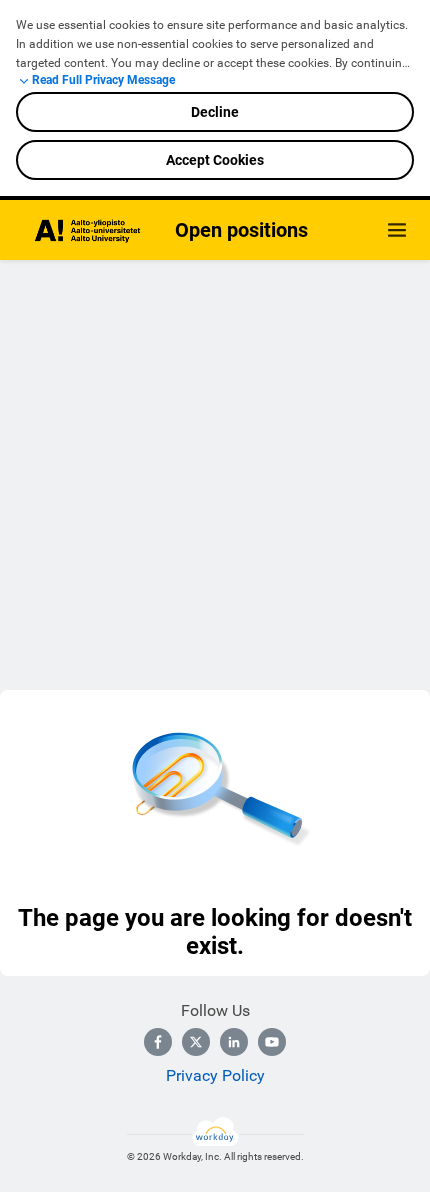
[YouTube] (272, 1042)
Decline (215, 112)
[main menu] (397, 230)
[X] (196, 1042)
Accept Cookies (215, 160)
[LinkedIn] (234, 1042)
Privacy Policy (215, 1075)
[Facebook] (158, 1042)
